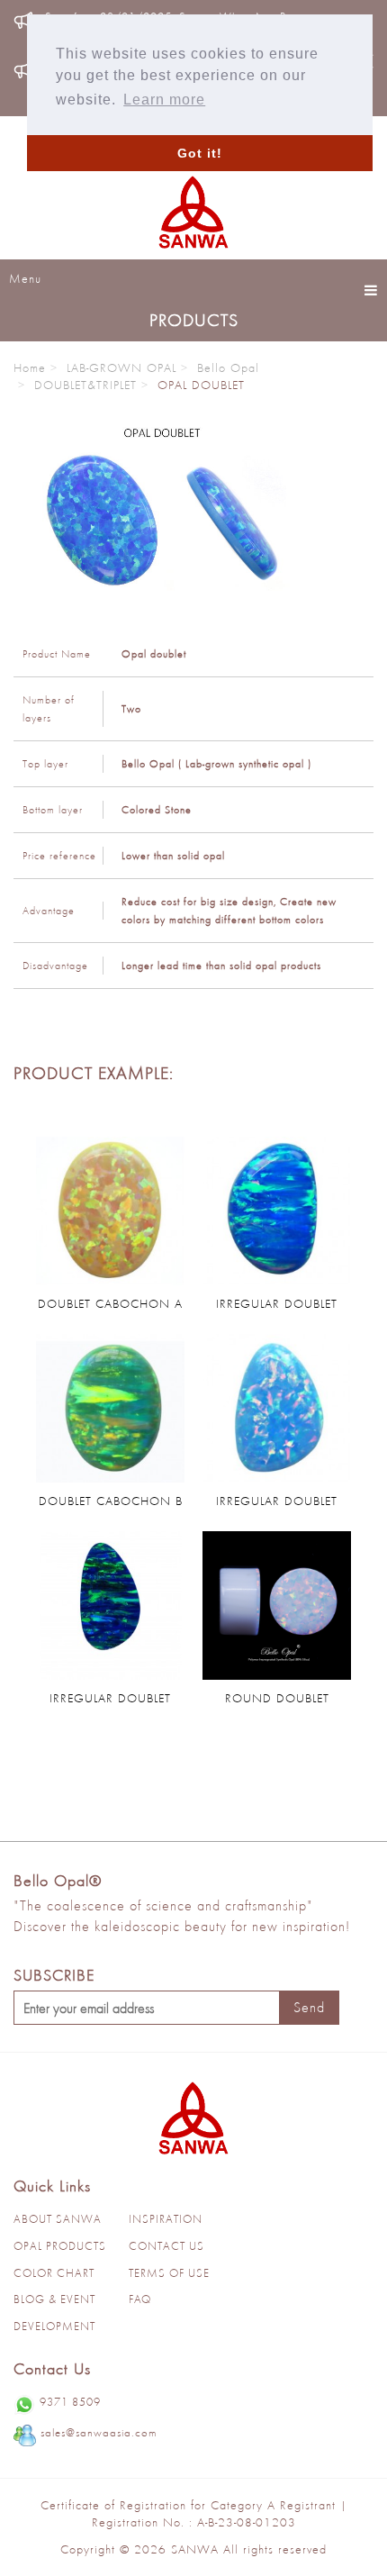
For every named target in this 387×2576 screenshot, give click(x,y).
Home (30, 367)
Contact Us (166, 2246)
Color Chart (54, 2273)
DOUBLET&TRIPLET (85, 385)
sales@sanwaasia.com (99, 2432)
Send (309, 2007)
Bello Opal (228, 367)
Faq (140, 2299)
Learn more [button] (164, 100)
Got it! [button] (200, 153)
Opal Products (60, 2246)
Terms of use (169, 2273)
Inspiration (166, 2219)
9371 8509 (70, 2402)
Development (54, 2326)
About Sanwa (58, 2219)
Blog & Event (54, 2299)
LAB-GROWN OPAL (121, 367)
